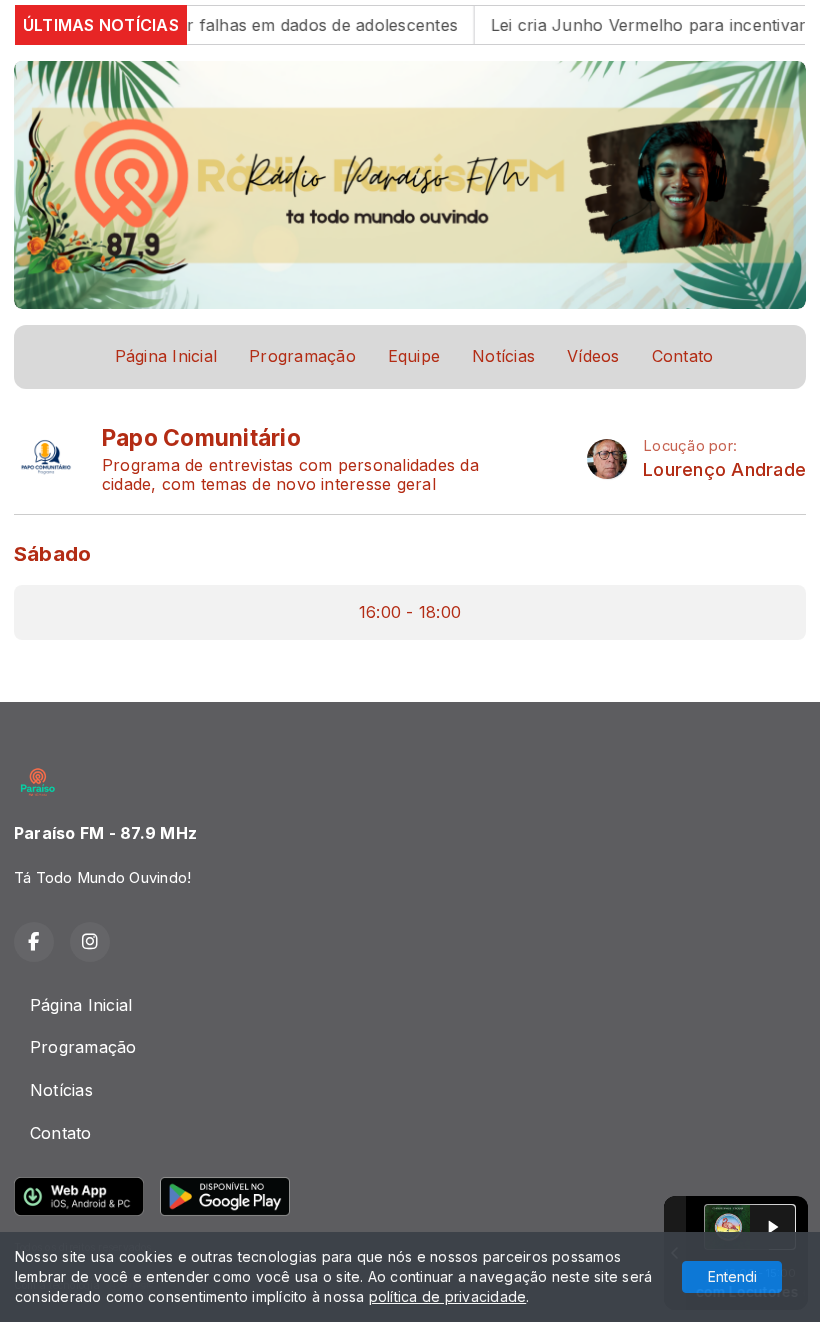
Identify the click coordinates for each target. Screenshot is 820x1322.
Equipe (414, 356)
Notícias (503, 356)
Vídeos (593, 356)
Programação (302, 356)
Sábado (52, 553)
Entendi (732, 1276)
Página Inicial (166, 356)
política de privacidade (448, 1296)
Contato (683, 356)
